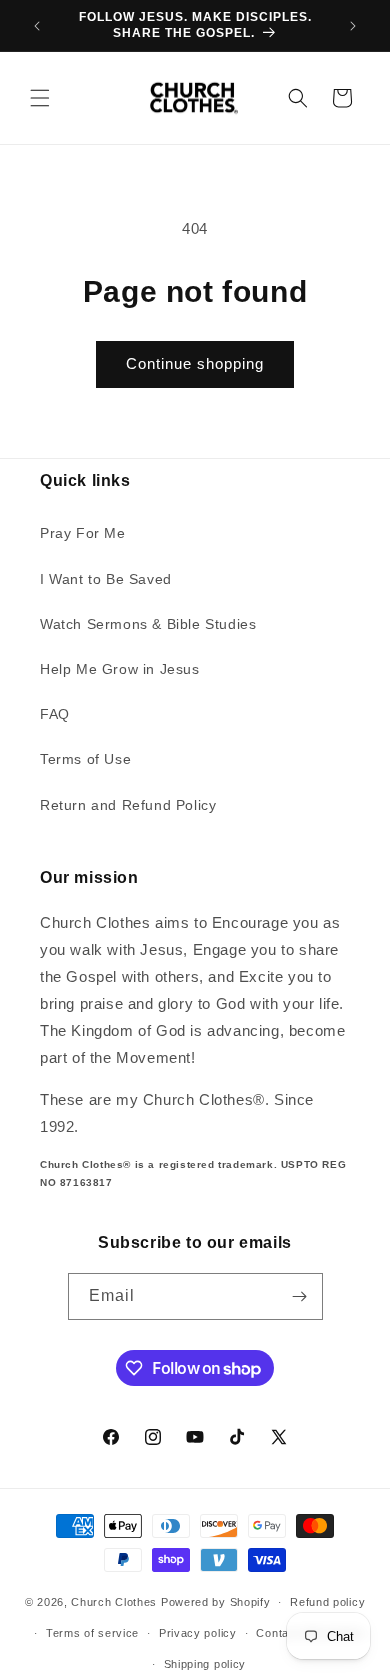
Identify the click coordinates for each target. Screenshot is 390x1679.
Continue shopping (195, 363)
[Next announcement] (353, 26)
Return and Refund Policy (128, 805)
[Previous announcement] (37, 26)
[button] (40, 98)
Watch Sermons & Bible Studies (148, 624)
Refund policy (327, 1602)
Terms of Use (85, 759)
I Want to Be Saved (106, 579)
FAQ (55, 714)
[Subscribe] (300, 1296)
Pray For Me (83, 533)
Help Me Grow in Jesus (120, 669)
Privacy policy (198, 1633)
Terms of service (92, 1633)
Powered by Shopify (216, 1602)
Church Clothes (114, 1602)
